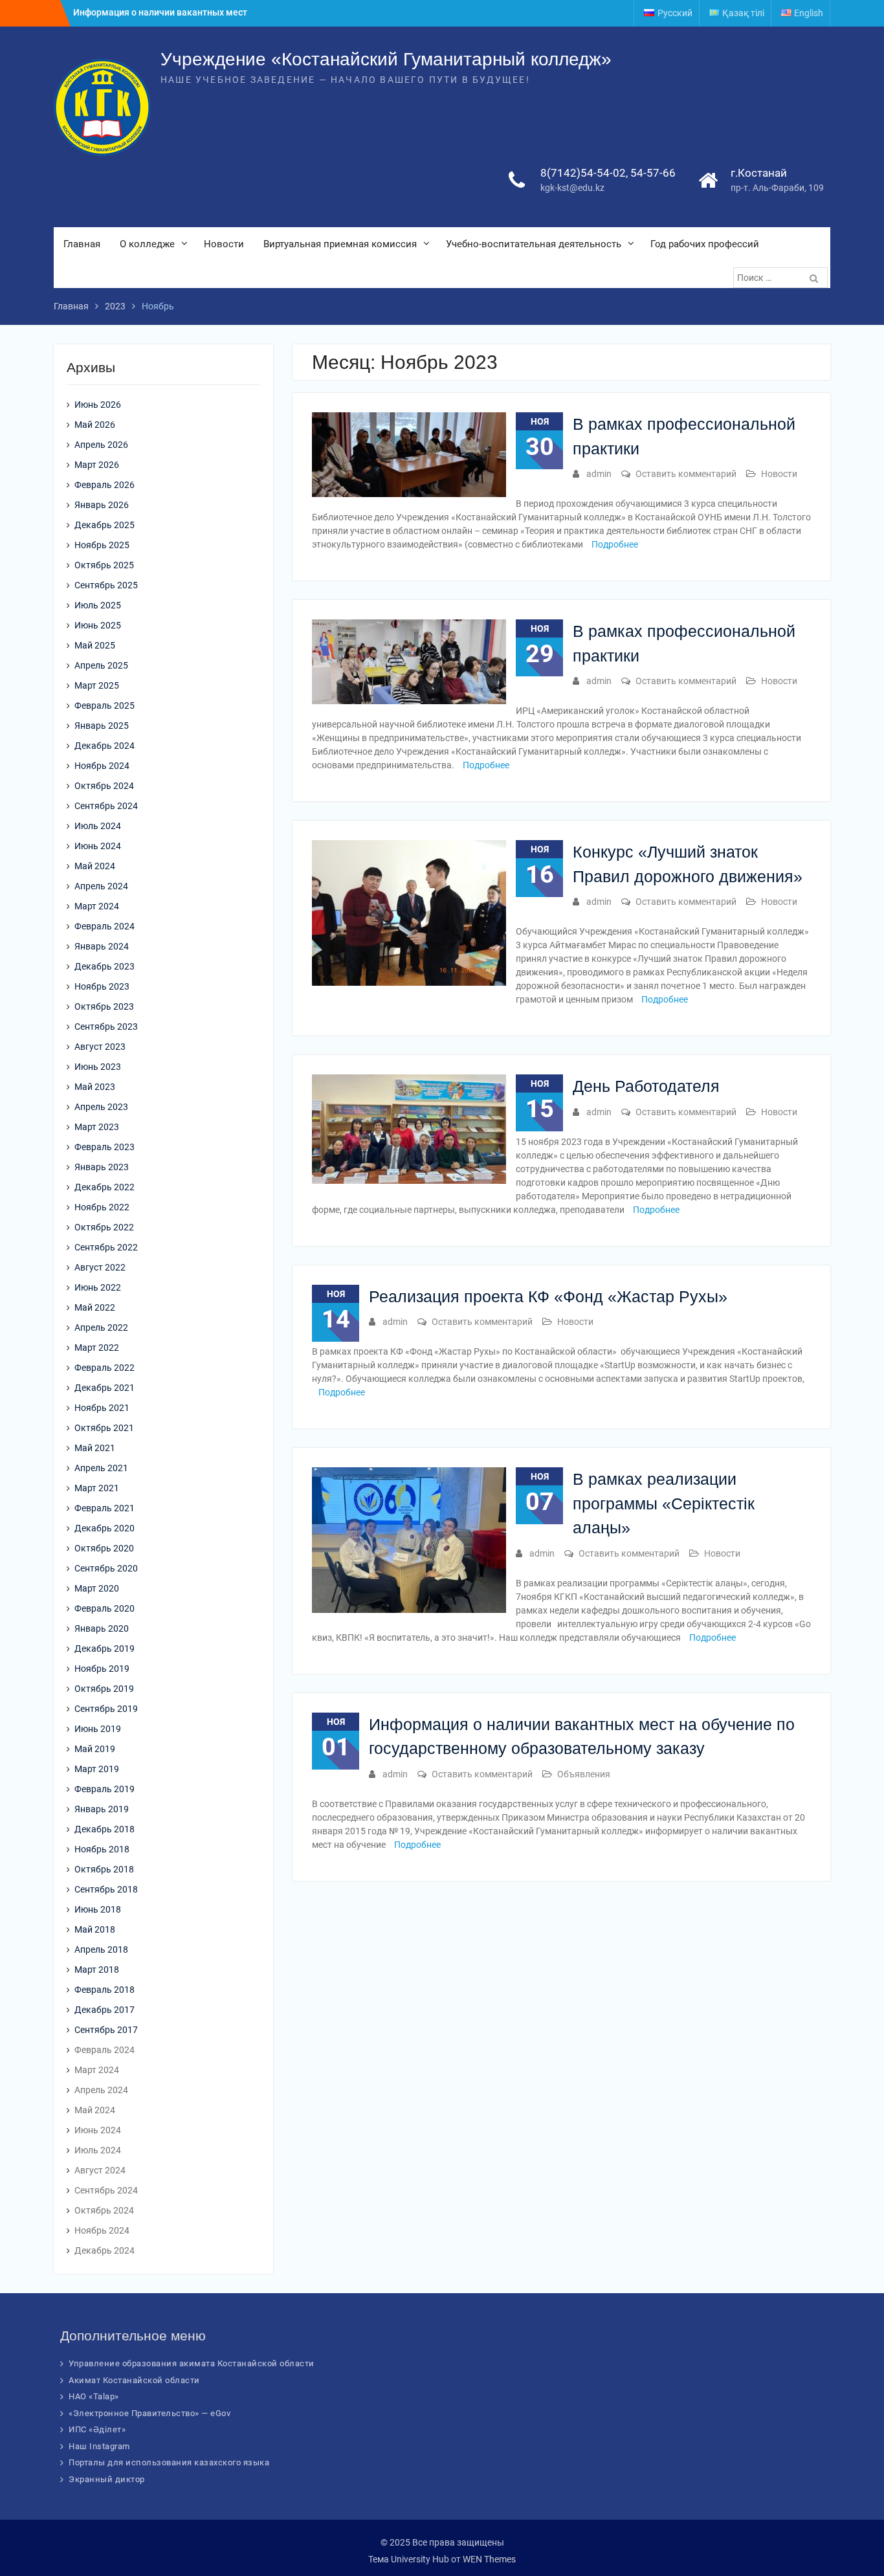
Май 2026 (95, 425)
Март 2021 (97, 1488)
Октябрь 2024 (104, 786)
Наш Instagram (99, 2446)
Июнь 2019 (98, 1729)
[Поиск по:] (782, 278)
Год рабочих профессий (705, 244)
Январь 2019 (102, 1809)
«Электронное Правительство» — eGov (149, 2413)
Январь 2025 (102, 726)
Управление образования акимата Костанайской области (192, 2363)
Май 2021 (95, 1448)
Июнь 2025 (98, 625)
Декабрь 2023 (105, 966)
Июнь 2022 (98, 1287)
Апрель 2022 (101, 1327)
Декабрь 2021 (105, 1388)
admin (599, 474)
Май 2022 (95, 1307)
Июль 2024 (98, 826)
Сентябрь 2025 (106, 585)
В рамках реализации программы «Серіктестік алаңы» (664, 1503)
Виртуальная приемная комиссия (340, 244)
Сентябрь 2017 (106, 2030)
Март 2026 (97, 465)
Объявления (584, 1774)
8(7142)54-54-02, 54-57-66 (608, 173)
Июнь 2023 (98, 1067)
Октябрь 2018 (104, 1869)
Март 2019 (97, 1769)
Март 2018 (97, 1970)
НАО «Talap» (94, 2396)
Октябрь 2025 (104, 565)
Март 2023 (97, 1127)
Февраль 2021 (105, 1508)
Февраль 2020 (105, 1608)
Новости (224, 244)
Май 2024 (95, 866)
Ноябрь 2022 (102, 1207)
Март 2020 (97, 1588)
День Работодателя (646, 1086)
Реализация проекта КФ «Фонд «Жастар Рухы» (548, 1296)
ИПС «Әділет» (97, 2429)
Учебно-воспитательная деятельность (534, 244)
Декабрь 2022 (105, 1187)
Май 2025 (95, 645)
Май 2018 (95, 1929)
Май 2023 (95, 1087)
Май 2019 (95, 1749)
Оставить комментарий (686, 474)
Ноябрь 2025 (102, 545)
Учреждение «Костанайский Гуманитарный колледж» (386, 59)
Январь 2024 (102, 946)
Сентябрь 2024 (106, 806)
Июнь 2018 (98, 1909)
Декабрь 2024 (105, 746)
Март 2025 (97, 685)
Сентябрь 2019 (106, 1709)
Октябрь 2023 (104, 1006)
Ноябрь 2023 (102, 986)
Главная (82, 244)
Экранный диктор (107, 2479)
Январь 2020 (102, 1628)
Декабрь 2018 (105, 1829)
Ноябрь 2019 (102, 1669)
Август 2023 (100, 1047)
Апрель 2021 (101, 1468)
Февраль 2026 (105, 485)
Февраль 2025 (105, 705)
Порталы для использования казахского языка (169, 2462)
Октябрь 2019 (104, 1689)
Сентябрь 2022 (106, 1247)
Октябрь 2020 (104, 1548)
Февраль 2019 (105, 1789)
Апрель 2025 (101, 665)
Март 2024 (97, 906)
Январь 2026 (102, 505)
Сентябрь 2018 (106, 1889)
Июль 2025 (98, 605)
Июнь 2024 (98, 846)
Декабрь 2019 (105, 1649)
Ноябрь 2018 (102, 1849)
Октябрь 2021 (104, 1428)
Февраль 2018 (105, 1990)
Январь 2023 (102, 1167)
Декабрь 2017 (105, 2010)
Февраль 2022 (105, 1368)
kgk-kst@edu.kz (572, 188)
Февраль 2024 (105, 926)
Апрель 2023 (101, 1107)
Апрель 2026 (101, 445)
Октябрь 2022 (104, 1227)
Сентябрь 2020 (106, 1568)
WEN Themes (489, 2559)
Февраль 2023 (105, 1147)
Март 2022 (97, 1348)
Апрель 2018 (101, 1949)
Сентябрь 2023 (106, 1027)
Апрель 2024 (101, 886)
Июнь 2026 (98, 405)
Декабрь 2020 (105, 1528)
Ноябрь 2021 (102, 1408)
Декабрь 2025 (105, 525)
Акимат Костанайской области (134, 2380)
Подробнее (615, 544)
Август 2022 (100, 1267)
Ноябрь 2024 (102, 766)
